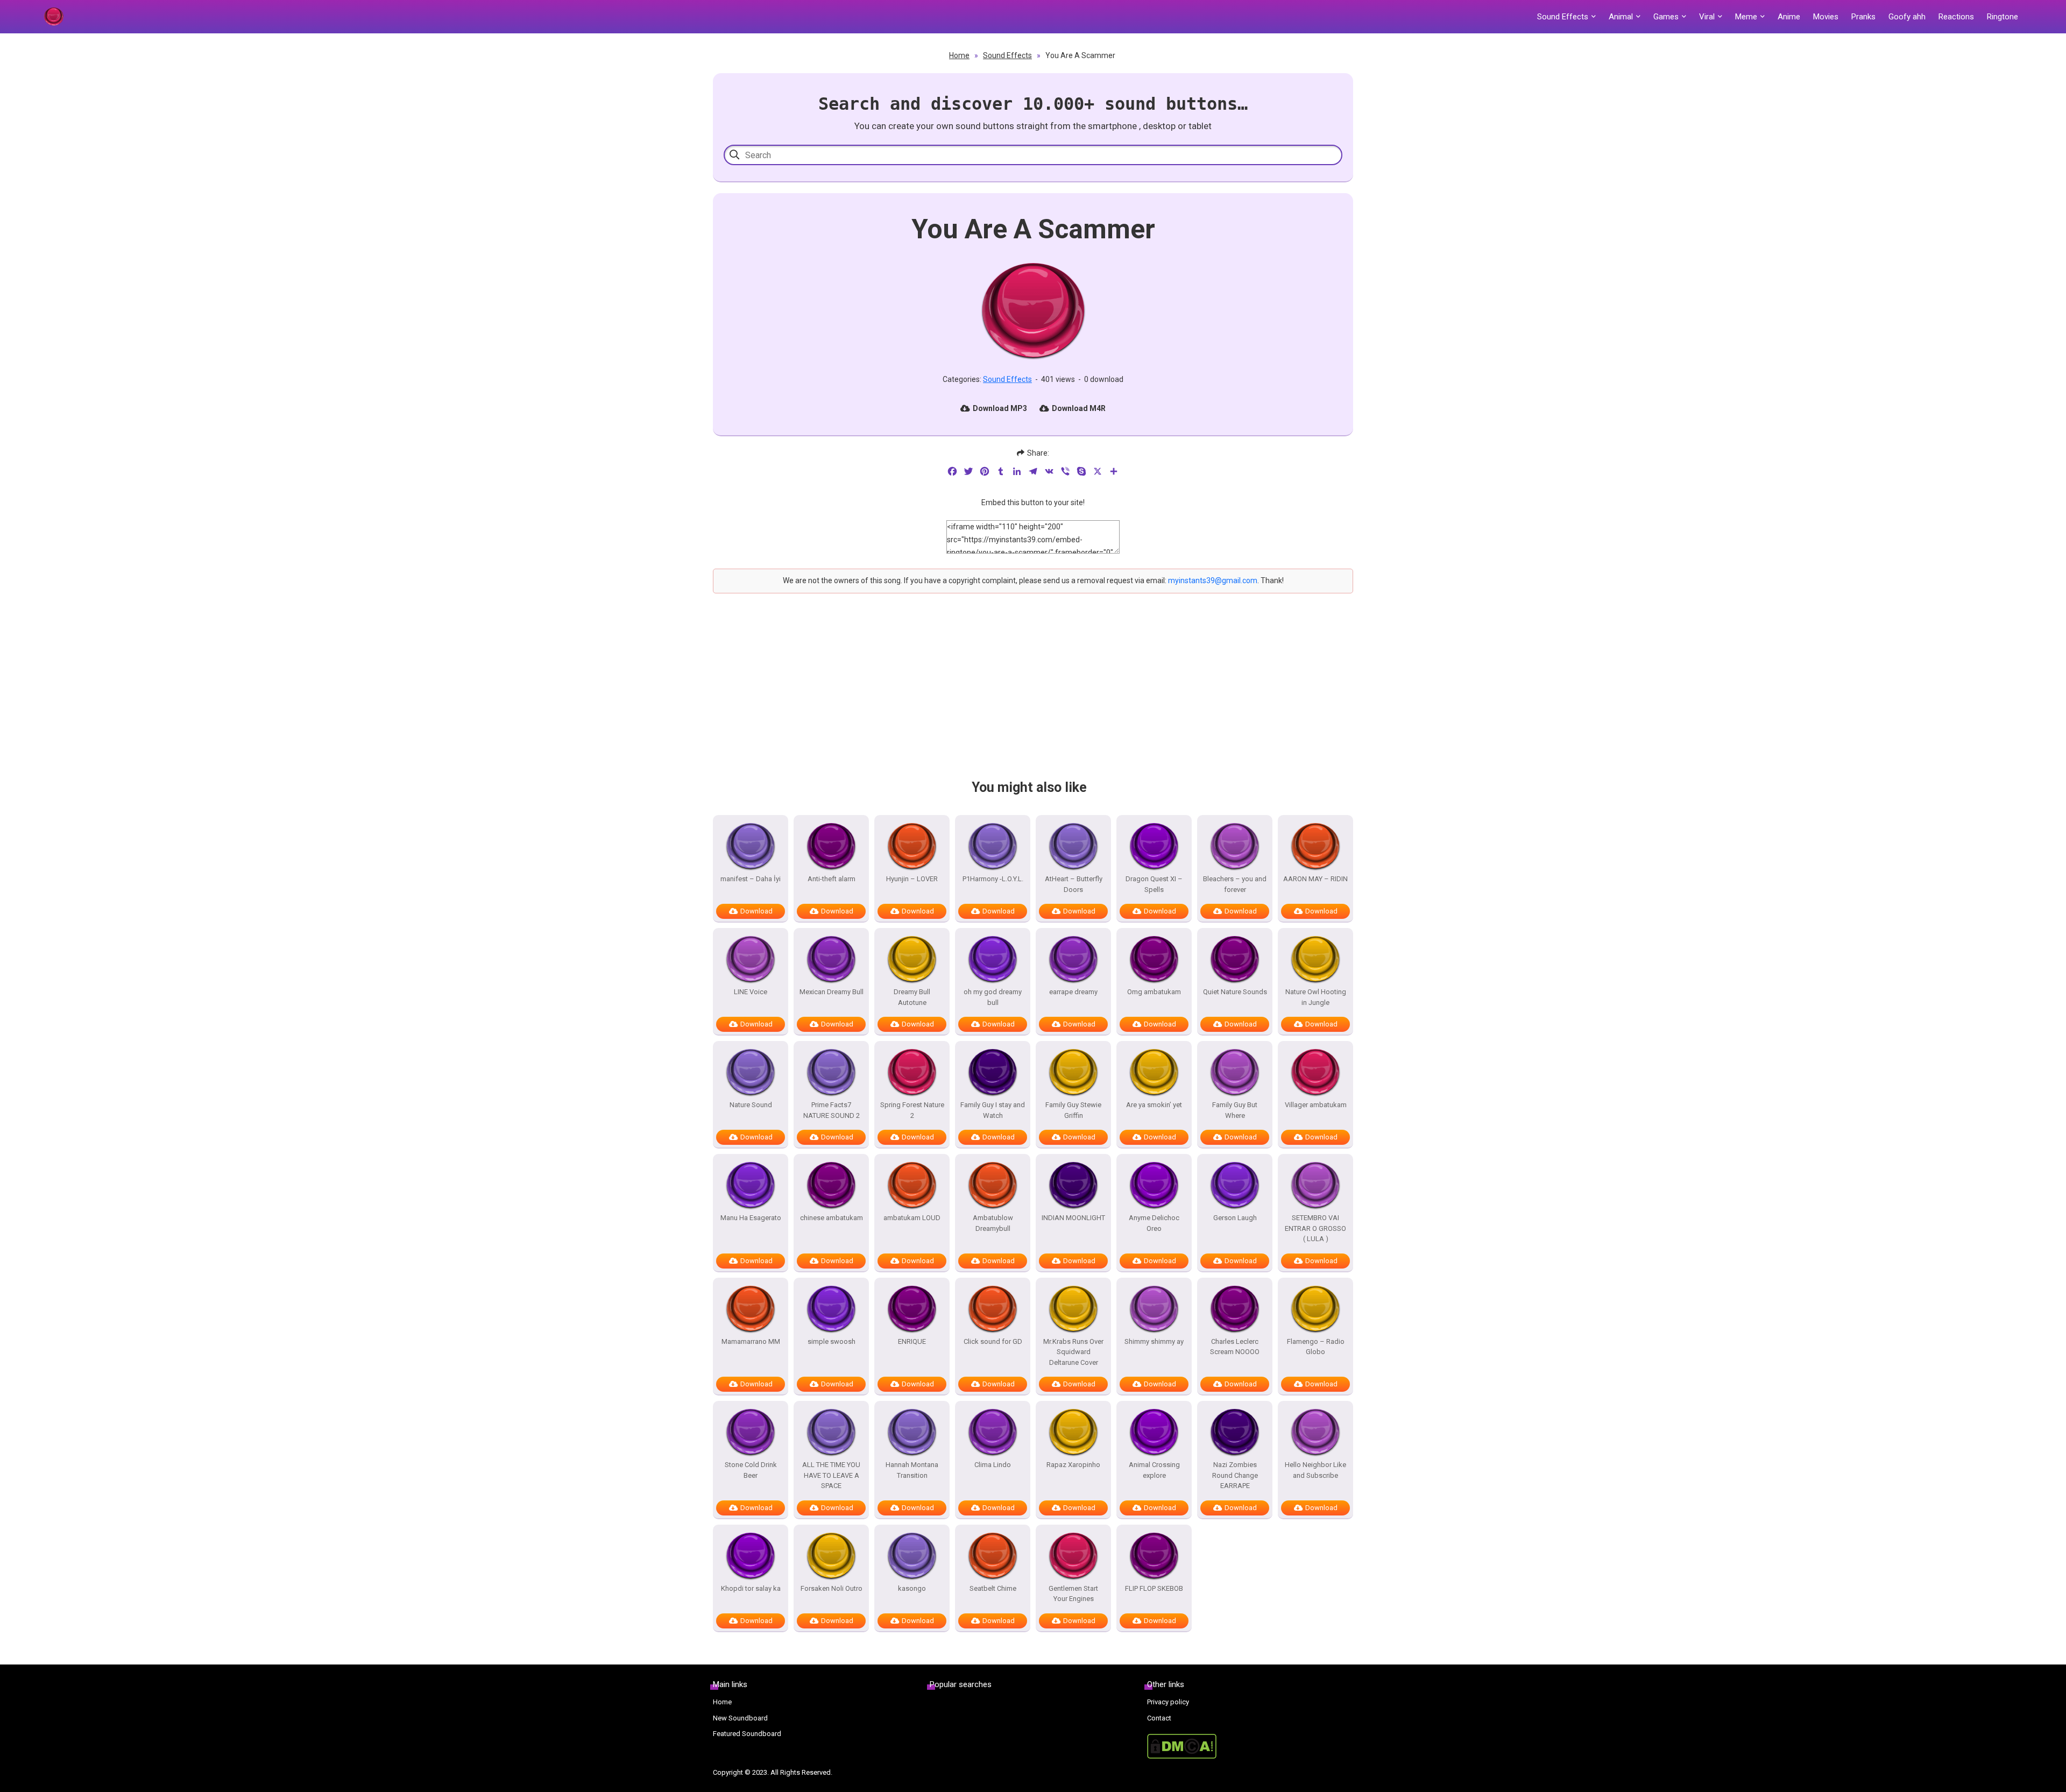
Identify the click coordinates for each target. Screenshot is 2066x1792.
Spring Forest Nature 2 (912, 1110)
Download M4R (1079, 408)
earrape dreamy (1073, 992)
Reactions (1956, 17)
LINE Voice (751, 992)
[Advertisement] (1033, 696)
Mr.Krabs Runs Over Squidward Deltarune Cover (1073, 1352)
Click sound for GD (993, 1341)
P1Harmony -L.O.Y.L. (993, 879)
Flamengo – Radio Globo (1316, 1347)
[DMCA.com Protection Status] (1250, 1746)
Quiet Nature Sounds (1235, 992)
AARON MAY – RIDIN (1315, 879)
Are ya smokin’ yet (1154, 1105)
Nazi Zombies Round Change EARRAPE (1235, 1475)
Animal (1621, 17)
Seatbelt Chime (993, 1588)
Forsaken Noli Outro (832, 1588)
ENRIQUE (912, 1341)
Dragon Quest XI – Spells (1154, 884)
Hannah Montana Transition (912, 1470)
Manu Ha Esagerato (751, 1218)
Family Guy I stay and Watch (993, 1110)
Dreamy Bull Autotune (912, 997)
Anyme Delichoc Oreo (1154, 1223)
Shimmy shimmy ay (1154, 1341)
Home (959, 55)
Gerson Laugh (1235, 1218)
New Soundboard (740, 1718)
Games (1666, 17)
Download (756, 911)
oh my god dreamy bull (993, 997)
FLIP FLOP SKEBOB (1154, 1588)
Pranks (1863, 17)
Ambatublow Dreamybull (993, 1223)
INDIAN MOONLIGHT (1073, 1218)
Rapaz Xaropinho (1073, 1465)
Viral (1707, 17)
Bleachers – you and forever (1235, 884)
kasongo (912, 1588)
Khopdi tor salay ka (751, 1588)
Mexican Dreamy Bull (832, 992)
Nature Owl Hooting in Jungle (1316, 997)
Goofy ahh (1907, 17)
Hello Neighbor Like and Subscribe (1315, 1470)
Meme (1746, 17)
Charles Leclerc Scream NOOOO (1235, 1347)
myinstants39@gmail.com (1213, 580)
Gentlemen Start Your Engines (1073, 1594)
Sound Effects (1563, 17)
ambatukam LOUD (912, 1218)
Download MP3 (1000, 408)
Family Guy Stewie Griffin (1073, 1110)
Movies (1826, 17)
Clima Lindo (993, 1465)
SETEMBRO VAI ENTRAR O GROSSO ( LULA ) (1315, 1228)
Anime (1789, 17)
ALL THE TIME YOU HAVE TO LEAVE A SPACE (831, 1475)
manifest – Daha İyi (751, 879)
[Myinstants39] (53, 17)
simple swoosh (832, 1341)
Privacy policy (1168, 1702)
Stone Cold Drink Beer (751, 1470)
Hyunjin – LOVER (912, 879)
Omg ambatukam (1154, 992)
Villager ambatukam (1316, 1105)
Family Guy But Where (1235, 1110)
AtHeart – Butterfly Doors (1074, 884)
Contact (1159, 1718)
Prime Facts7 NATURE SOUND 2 (832, 1110)
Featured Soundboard (747, 1734)
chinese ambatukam (832, 1218)
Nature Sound (751, 1105)
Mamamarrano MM (751, 1341)
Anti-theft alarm (832, 879)
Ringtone (2003, 17)
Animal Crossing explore (1154, 1470)
